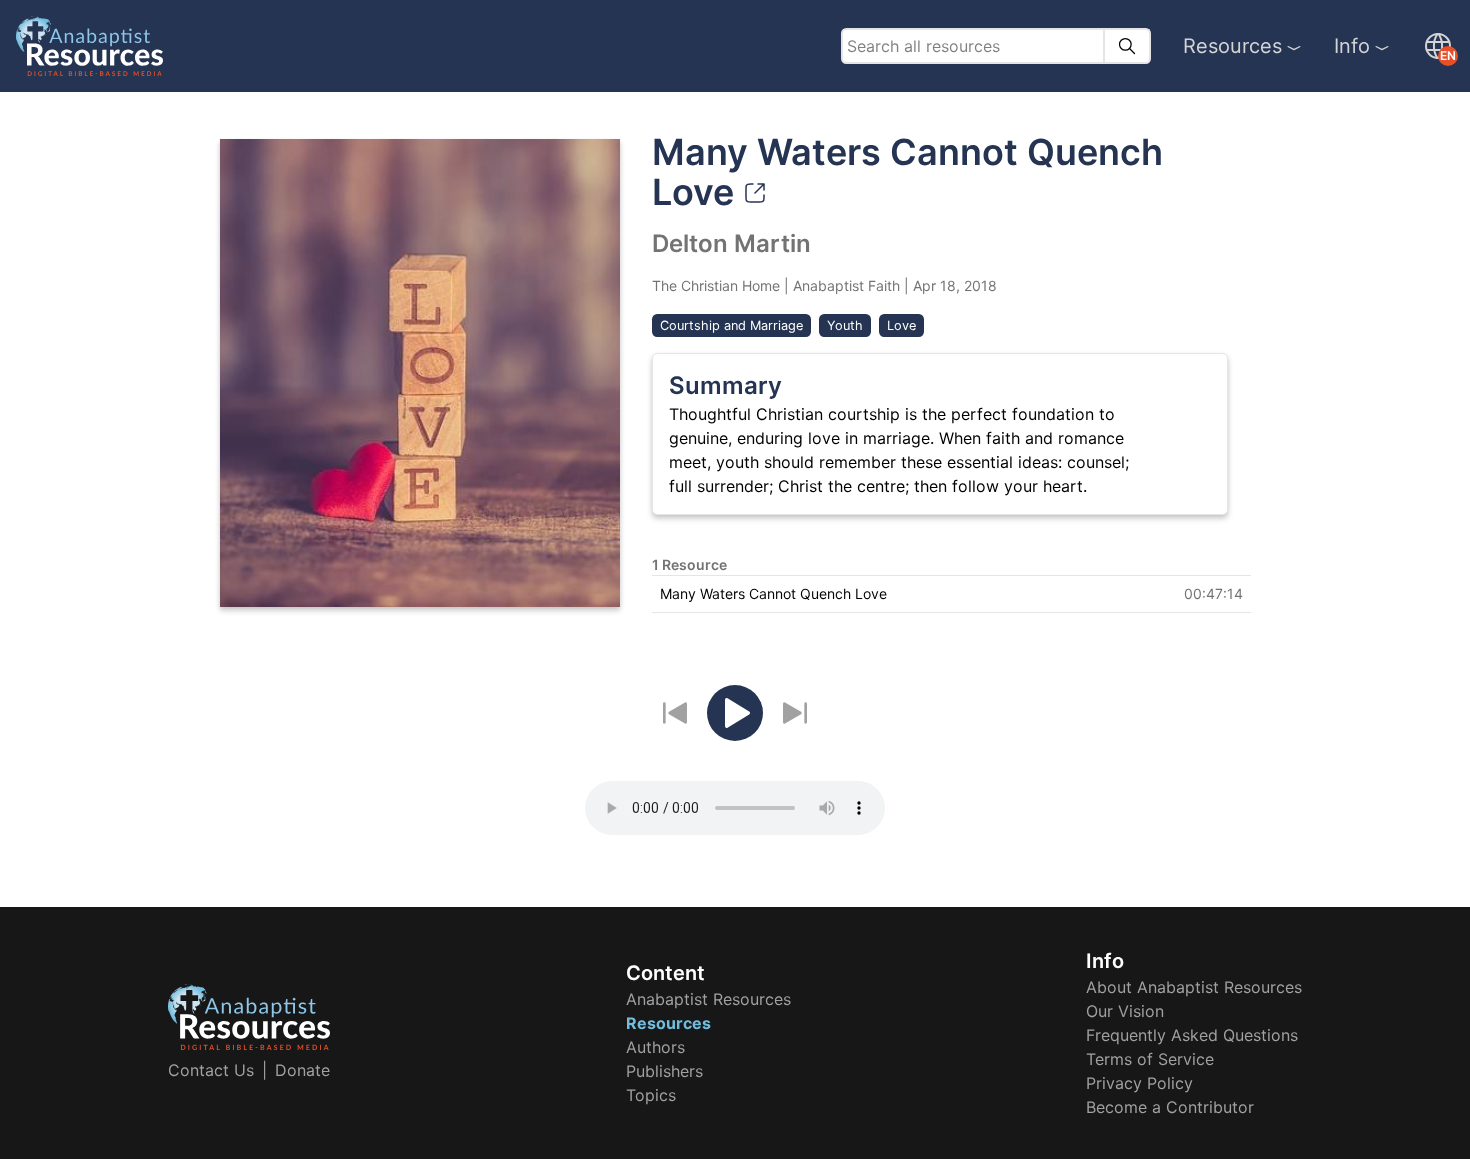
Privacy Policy (1139, 1083)
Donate (302, 1070)
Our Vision (1125, 1011)
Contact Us (211, 1070)
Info (1352, 46)
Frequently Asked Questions (1192, 1035)
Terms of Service (1150, 1059)
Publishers (664, 1071)
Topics (651, 1095)
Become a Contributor (1170, 1107)
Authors (655, 1047)
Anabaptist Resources (708, 999)
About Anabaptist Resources (1194, 987)
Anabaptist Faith (846, 285)
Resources (1232, 46)
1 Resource (689, 564)
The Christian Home (716, 285)
